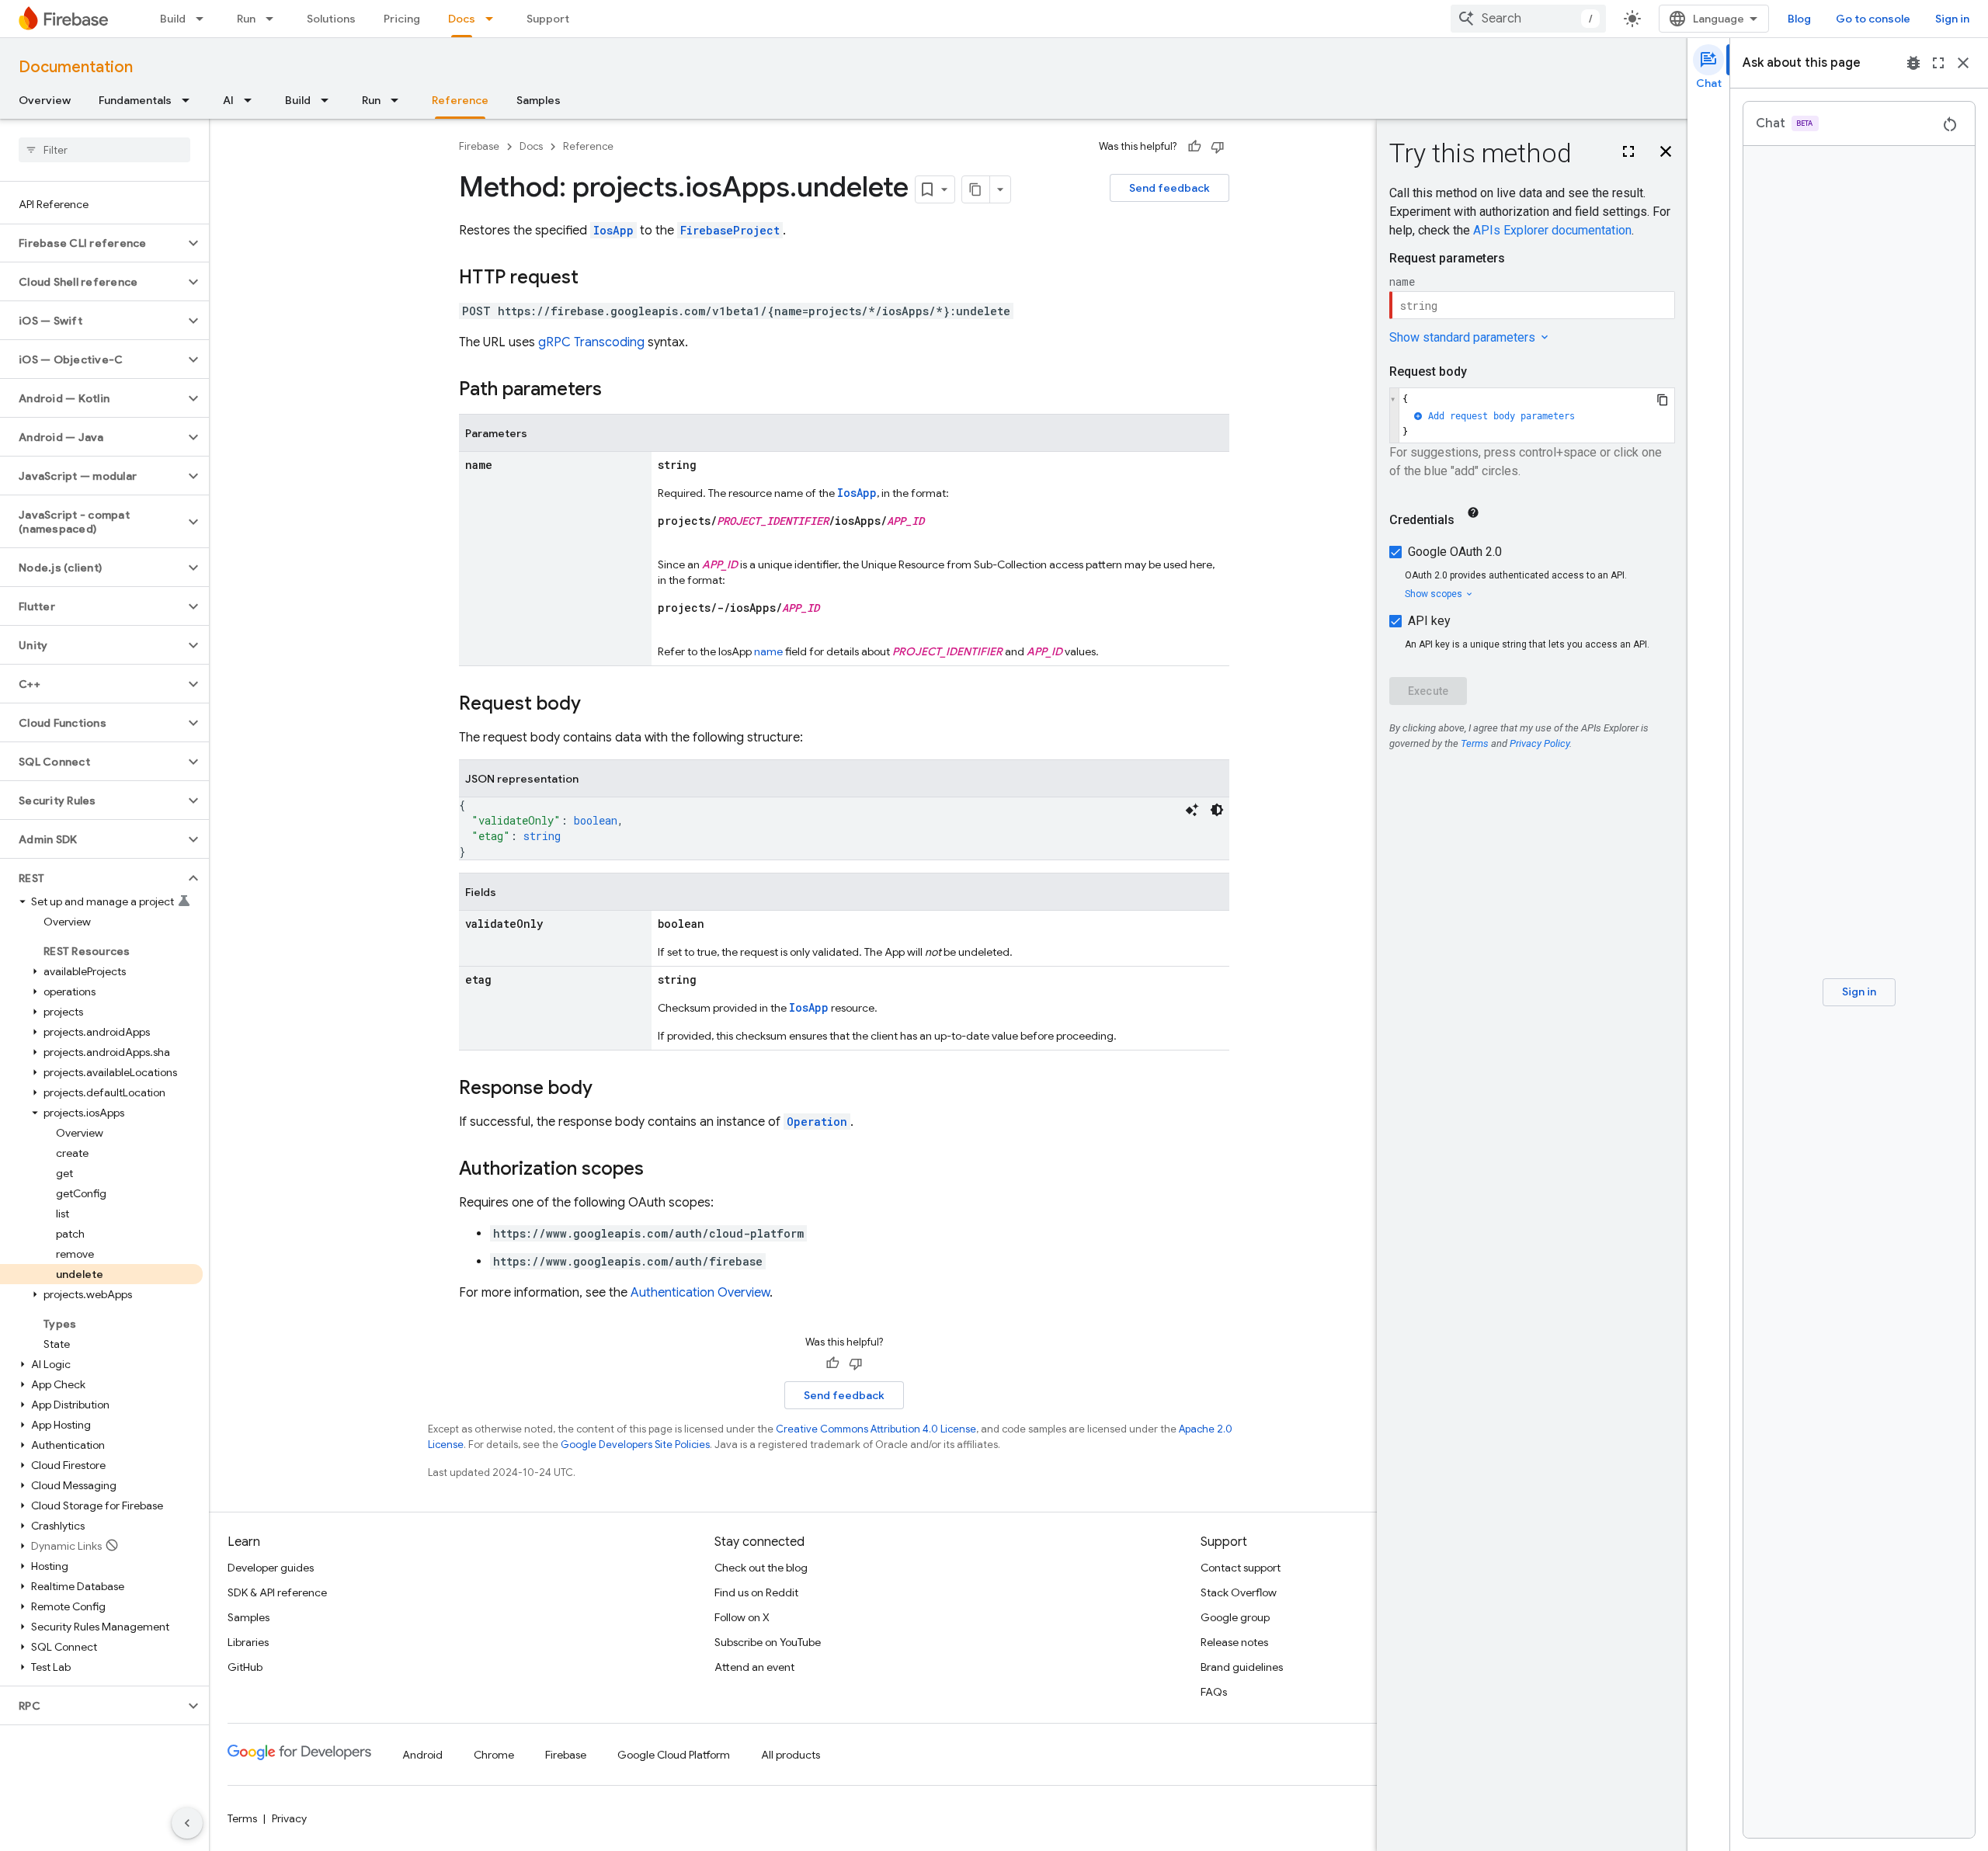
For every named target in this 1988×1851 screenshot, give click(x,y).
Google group (1235, 1617)
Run (246, 19)
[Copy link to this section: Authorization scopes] (659, 1170)
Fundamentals (135, 100)
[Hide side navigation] (187, 1823)
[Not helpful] (1218, 147)
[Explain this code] (1192, 810)
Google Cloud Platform (674, 1755)
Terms (242, 1818)
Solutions (331, 19)
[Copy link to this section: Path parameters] (617, 391)
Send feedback (1170, 188)
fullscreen (1938, 63)
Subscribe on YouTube (768, 1642)
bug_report (1913, 63)
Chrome (494, 1755)
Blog (1799, 19)
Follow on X (742, 1617)
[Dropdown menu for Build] (204, 19)
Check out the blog (761, 1568)
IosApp (613, 230)
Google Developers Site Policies (635, 1445)
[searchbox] (104, 150)
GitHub (245, 1667)
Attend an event (754, 1667)
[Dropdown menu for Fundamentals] (190, 100)
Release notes (1234, 1642)
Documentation (76, 67)
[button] (92, 243)
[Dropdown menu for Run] (274, 19)
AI (228, 100)
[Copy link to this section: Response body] (608, 1089)
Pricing (402, 19)
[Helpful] (1194, 147)
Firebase (479, 146)
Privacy (289, 1818)
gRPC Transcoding (591, 342)
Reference (460, 100)
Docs (462, 19)
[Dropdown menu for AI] (252, 100)
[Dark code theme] (1217, 810)
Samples (539, 100)
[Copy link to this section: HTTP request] (594, 279)
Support (548, 19)
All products (791, 1755)
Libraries (248, 1642)
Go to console (1873, 19)
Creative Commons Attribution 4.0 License (876, 1429)
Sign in (1952, 19)
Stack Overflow (1239, 1592)
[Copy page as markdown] (976, 189)
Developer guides (271, 1568)
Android (422, 1755)
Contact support (1241, 1568)
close (1963, 63)
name (768, 651)
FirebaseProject (730, 230)
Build (173, 19)
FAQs (1214, 1692)
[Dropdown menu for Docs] (494, 19)
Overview (45, 100)
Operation (817, 1122)
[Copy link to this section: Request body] (596, 705)
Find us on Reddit (756, 1592)
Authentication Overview (700, 1293)
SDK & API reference (277, 1592)
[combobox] (1528, 19)
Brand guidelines (1242, 1667)
